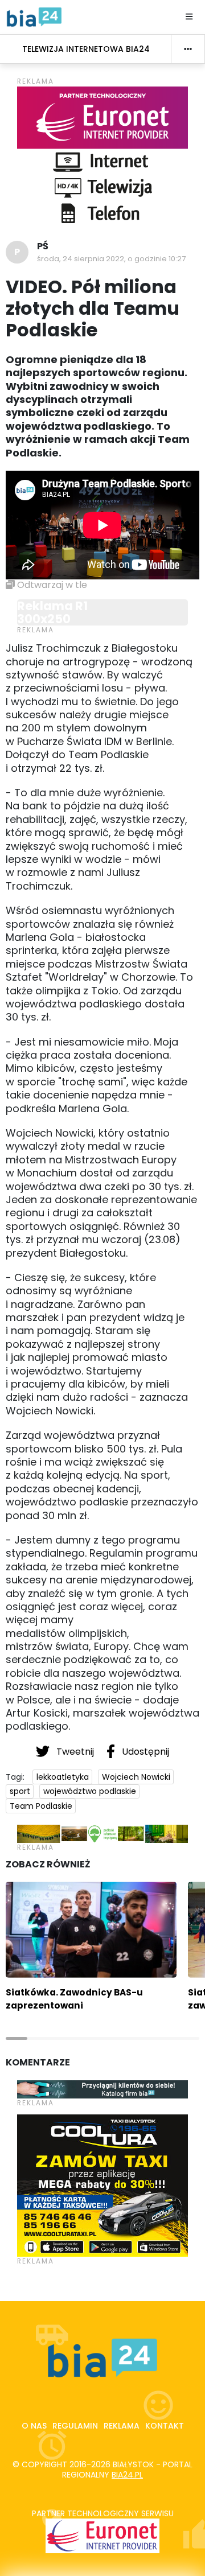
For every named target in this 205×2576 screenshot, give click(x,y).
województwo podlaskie (90, 1791)
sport (20, 1791)
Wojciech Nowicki (136, 1777)
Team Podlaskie (41, 1806)
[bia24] (34, 17)
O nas (34, 2426)
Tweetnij (75, 1752)
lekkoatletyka (63, 1777)
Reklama (122, 2426)
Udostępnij (144, 1752)
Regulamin (75, 2426)
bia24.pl (127, 2475)
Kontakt (165, 2426)
